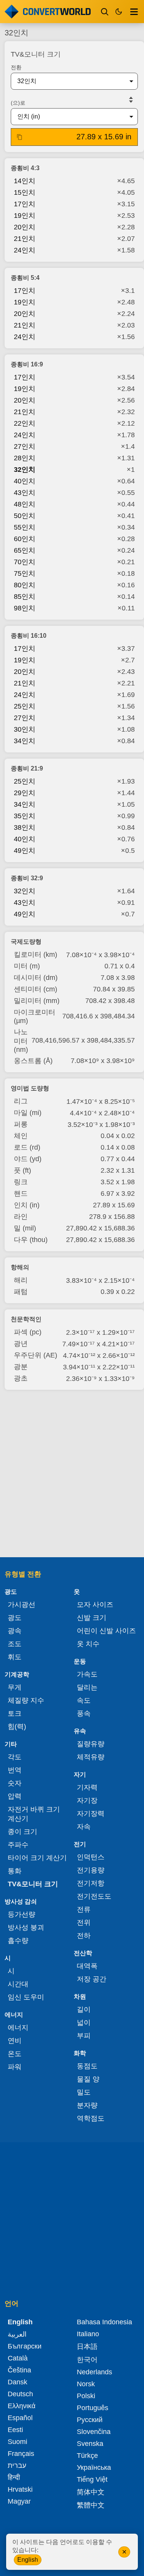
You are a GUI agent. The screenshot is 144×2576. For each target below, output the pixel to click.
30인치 (25, 729)
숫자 (15, 1783)
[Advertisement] (72, 1474)
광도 (15, 1618)
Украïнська (94, 2467)
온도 (15, 2054)
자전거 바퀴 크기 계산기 (34, 1814)
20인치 (25, 227)
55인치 (25, 527)
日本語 (87, 2347)
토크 (15, 1713)
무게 (15, 1687)
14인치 (25, 181)
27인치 (25, 446)
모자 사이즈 (95, 1605)
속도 (84, 1700)
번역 (15, 1770)
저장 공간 (92, 1979)
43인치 (25, 493)
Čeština (19, 2370)
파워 (15, 2067)
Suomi (17, 2442)
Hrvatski (20, 2489)
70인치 (25, 562)
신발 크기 (92, 1618)
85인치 (25, 597)
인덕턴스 (91, 1857)
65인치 (25, 550)
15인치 (25, 192)
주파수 (18, 1845)
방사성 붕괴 (26, 1927)
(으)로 (18, 103)
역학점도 (91, 2118)
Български (25, 2346)
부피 (84, 2036)
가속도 (87, 1674)
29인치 (25, 793)
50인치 (25, 516)
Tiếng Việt (92, 2479)
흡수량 (18, 1941)
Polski (86, 2396)
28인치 (25, 458)
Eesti (15, 2430)
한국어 (87, 2360)
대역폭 (87, 1966)
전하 (84, 1936)
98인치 (25, 608)
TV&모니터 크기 (33, 1884)
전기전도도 (94, 1896)
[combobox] (68, 81)
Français (21, 2454)
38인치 (25, 827)
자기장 (87, 1800)
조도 (15, 1644)
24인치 (25, 250)
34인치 (25, 741)
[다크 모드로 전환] (119, 12)
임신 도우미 (26, 1997)
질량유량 (91, 1744)
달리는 (87, 1687)
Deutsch (20, 2394)
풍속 (84, 1713)
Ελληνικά (22, 2406)
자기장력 (91, 1814)
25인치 (25, 706)
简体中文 (91, 2492)
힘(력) (17, 1727)
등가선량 (22, 1914)
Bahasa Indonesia (104, 2322)
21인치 (25, 239)
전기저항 (91, 1883)
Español (20, 2418)
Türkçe (87, 2456)
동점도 (87, 2066)
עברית (17, 2466)
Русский (90, 2420)
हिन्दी (14, 2477)
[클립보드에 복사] (20, 137)
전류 (84, 1909)
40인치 (25, 481)
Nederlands (94, 2372)
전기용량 (91, 1870)
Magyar (19, 2501)
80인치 (25, 585)
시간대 (18, 1984)
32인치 (25, 470)
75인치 (25, 573)
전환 (16, 67)
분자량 (87, 2105)
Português (93, 2408)
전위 (84, 1922)
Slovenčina (94, 2432)
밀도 (84, 2092)
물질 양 (88, 2079)
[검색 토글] (105, 12)
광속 (15, 1631)
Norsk (86, 2384)
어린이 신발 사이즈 (106, 1631)
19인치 (25, 216)
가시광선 (22, 1605)
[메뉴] (134, 12)
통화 (15, 1871)
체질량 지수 (26, 1700)
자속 (84, 1827)
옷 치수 (88, 1644)
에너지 (18, 2028)
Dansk (17, 2382)
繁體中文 (91, 2505)
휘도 (15, 1657)
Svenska (90, 2444)
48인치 (25, 504)
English (28, 2560)
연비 (15, 2041)
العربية (17, 2334)
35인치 (25, 816)
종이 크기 (22, 1832)
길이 (84, 2009)
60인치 (25, 539)
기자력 (87, 1787)
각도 (15, 1757)
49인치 (25, 851)
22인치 (25, 423)
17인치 (25, 204)
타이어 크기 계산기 (37, 1858)
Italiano (88, 2334)
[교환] (131, 100)
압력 (15, 1796)
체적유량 (91, 1757)
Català (18, 2358)
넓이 (84, 2023)
